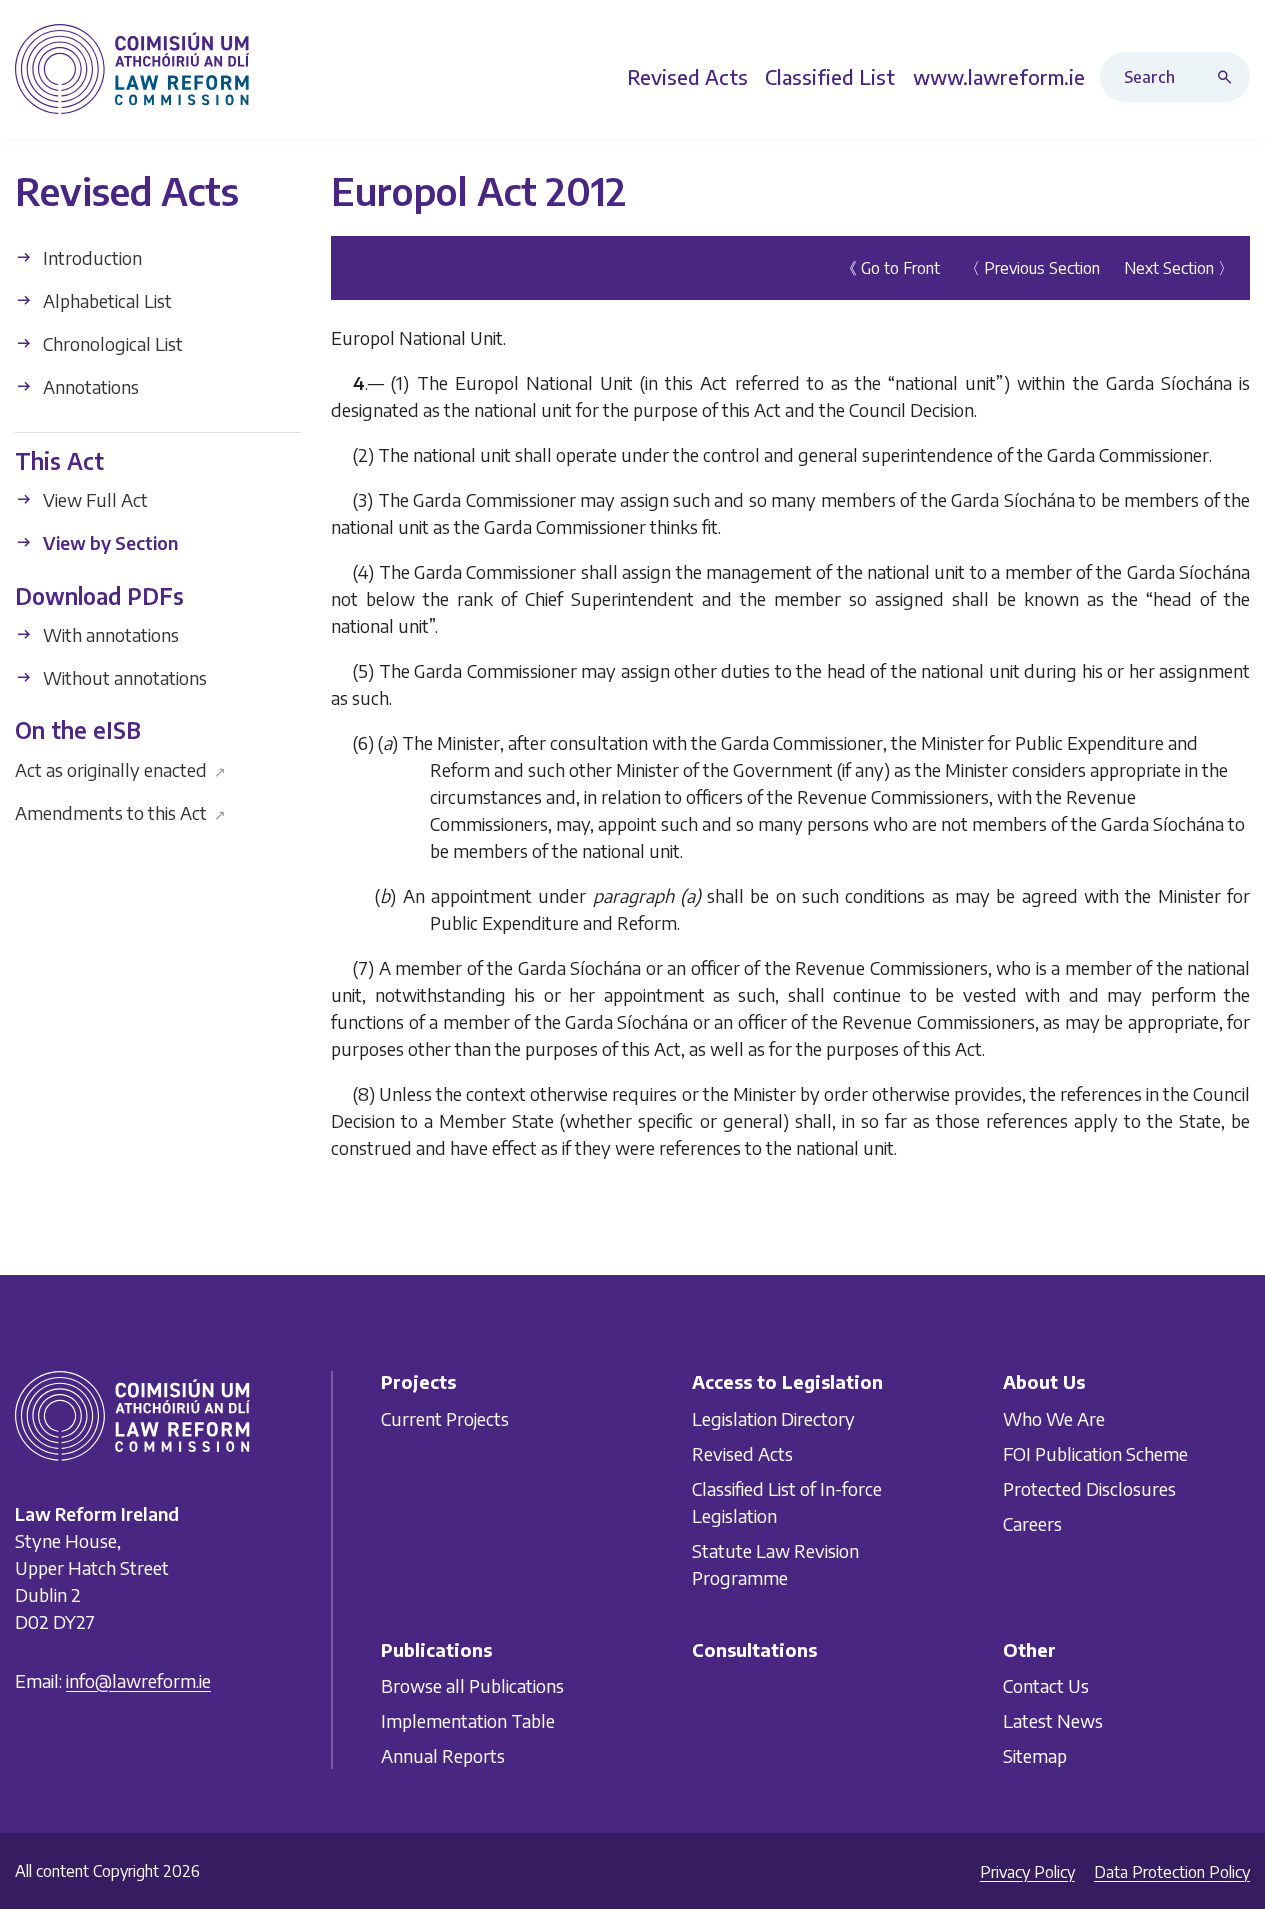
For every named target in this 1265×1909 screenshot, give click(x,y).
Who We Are (1054, 1417)
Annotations (89, 386)
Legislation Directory (773, 1417)
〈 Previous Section (1032, 268)
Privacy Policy (1027, 1872)
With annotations (109, 634)
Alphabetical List (105, 300)
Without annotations (123, 677)
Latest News (1053, 1720)
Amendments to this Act (120, 811)
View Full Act (93, 499)
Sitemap (1035, 1755)
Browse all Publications (472, 1685)
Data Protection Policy (1172, 1872)
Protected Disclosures (1089, 1487)
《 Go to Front (890, 268)
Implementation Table (468, 1720)
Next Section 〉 (1179, 268)
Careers (1032, 1522)
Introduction (90, 257)
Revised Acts (742, 1452)
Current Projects (445, 1417)
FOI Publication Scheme (1095, 1452)
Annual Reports (443, 1755)
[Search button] (1229, 77)
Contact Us (1046, 1685)
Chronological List (111, 343)
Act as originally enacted (120, 768)
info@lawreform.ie (138, 1679)
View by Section (108, 542)
